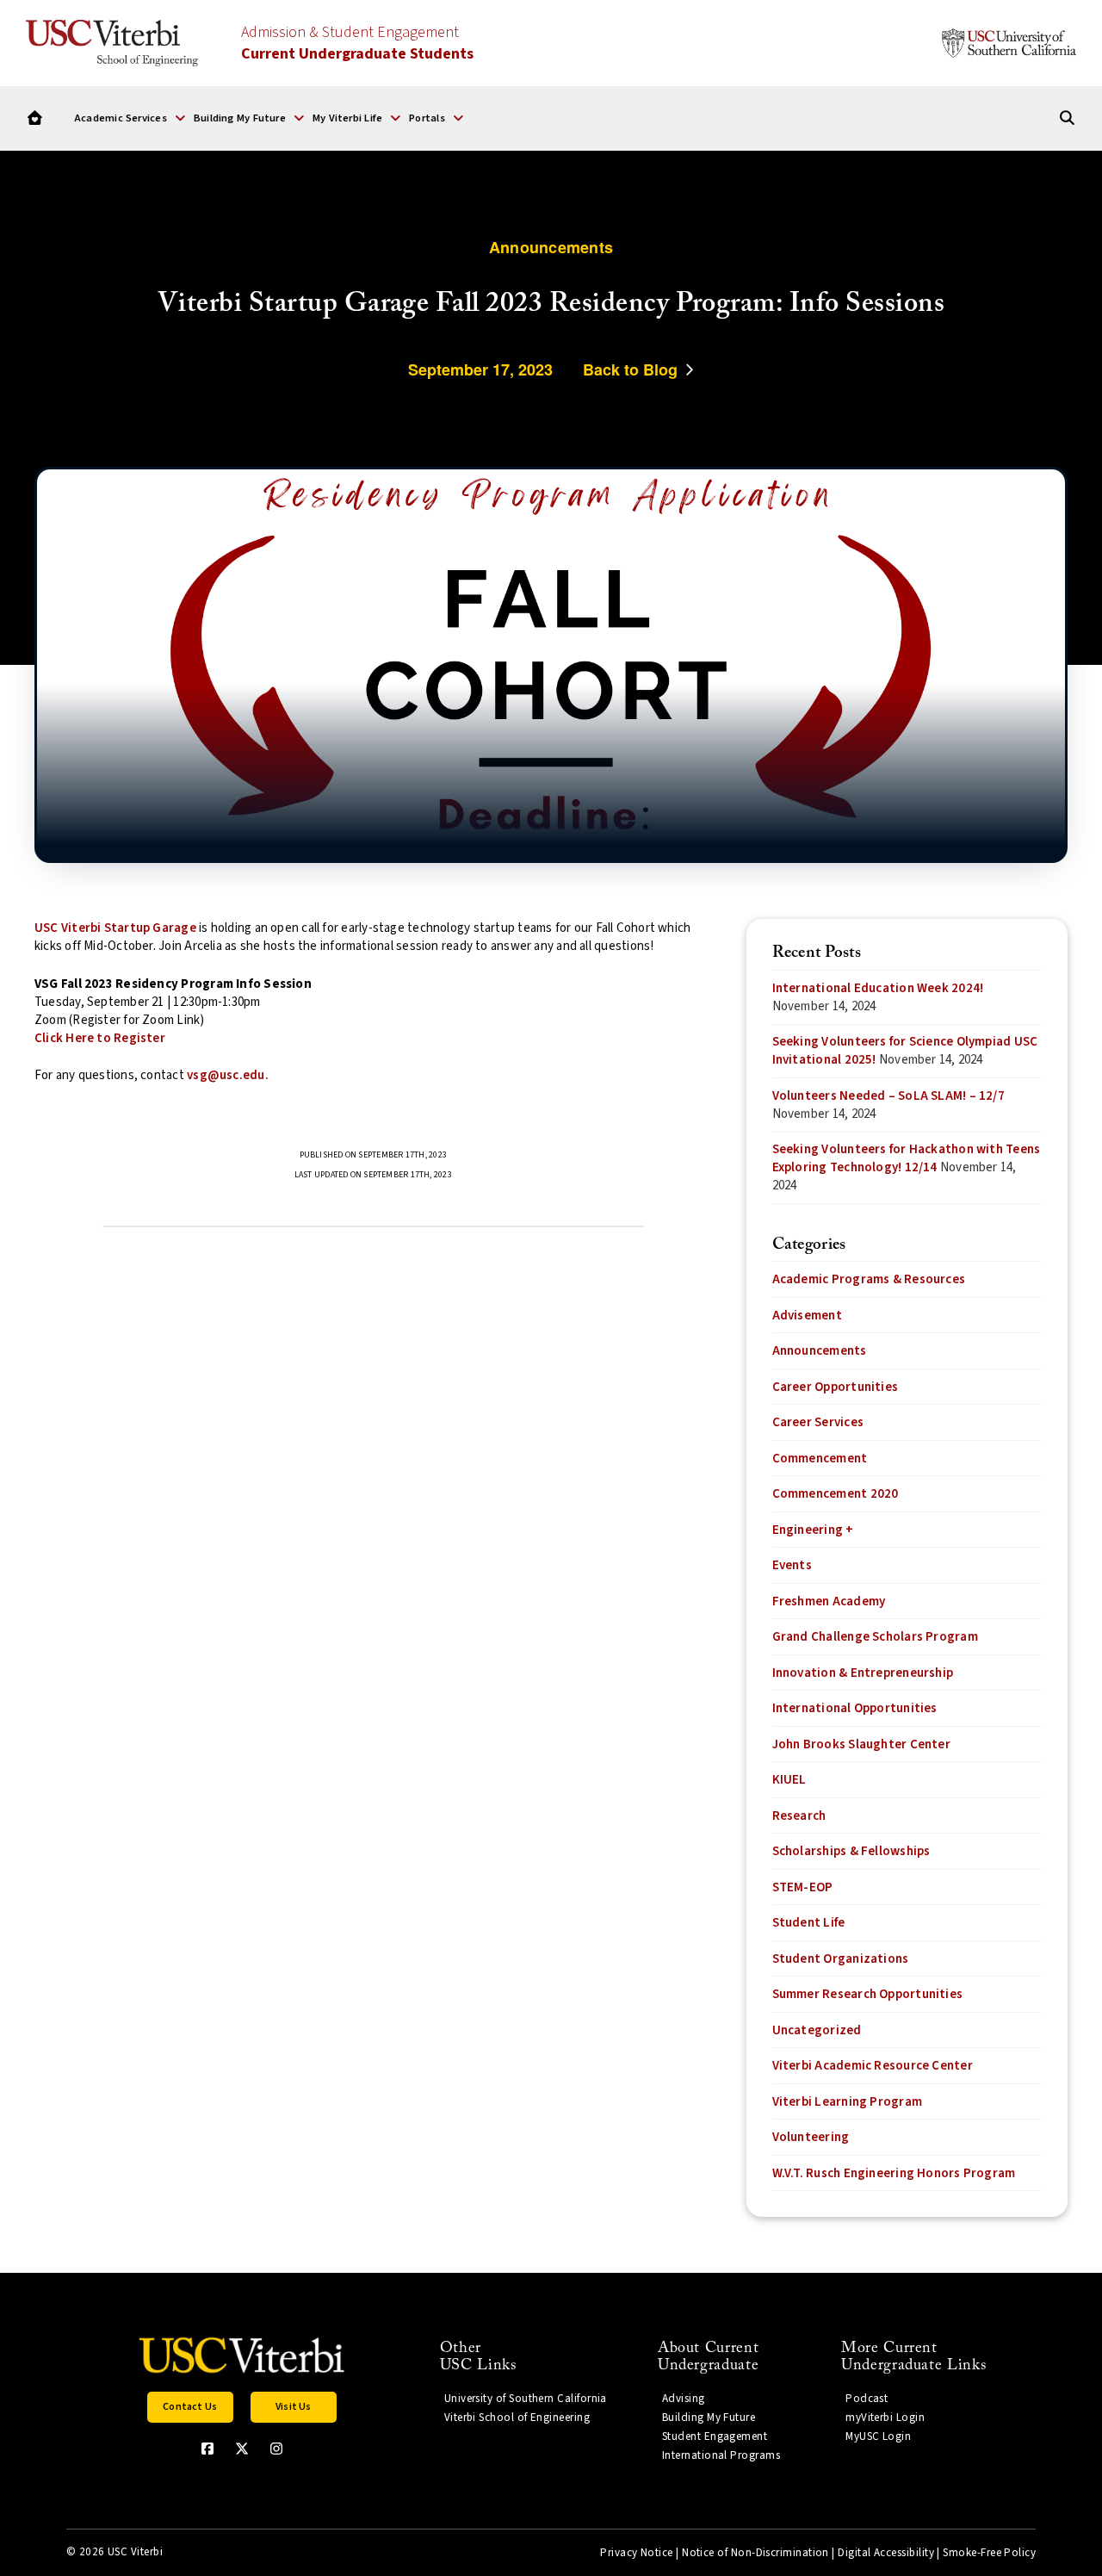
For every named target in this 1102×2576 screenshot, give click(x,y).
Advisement (807, 1316)
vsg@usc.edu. (228, 1075)
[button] (130, 118)
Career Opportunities (836, 1387)
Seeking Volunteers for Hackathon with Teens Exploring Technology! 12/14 (907, 1158)
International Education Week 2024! (878, 988)
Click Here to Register (100, 1038)
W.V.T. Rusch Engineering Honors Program (894, 2173)
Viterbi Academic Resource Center (873, 2066)
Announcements (820, 1351)
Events (792, 1565)
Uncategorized (817, 2030)
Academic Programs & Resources (869, 1279)
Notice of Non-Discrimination (755, 2553)
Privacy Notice (636, 2553)
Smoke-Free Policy (989, 2553)
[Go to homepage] (35, 118)
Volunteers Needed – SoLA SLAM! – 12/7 (888, 1096)
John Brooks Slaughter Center (861, 1744)
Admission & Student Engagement (357, 43)
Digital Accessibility (886, 2553)
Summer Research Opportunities (868, 1994)
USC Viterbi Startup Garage (115, 928)
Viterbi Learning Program (847, 2102)
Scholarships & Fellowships (851, 1851)
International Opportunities (855, 1708)
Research (799, 1816)
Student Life (809, 1923)
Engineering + (813, 1530)
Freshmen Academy (829, 1601)
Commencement (820, 1459)
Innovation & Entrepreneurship (863, 1673)
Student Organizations (841, 1959)
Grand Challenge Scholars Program (875, 1637)
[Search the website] (1067, 118)
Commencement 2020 (836, 1494)
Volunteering (811, 2137)
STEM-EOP (803, 1887)
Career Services (818, 1422)
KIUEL (789, 1780)
